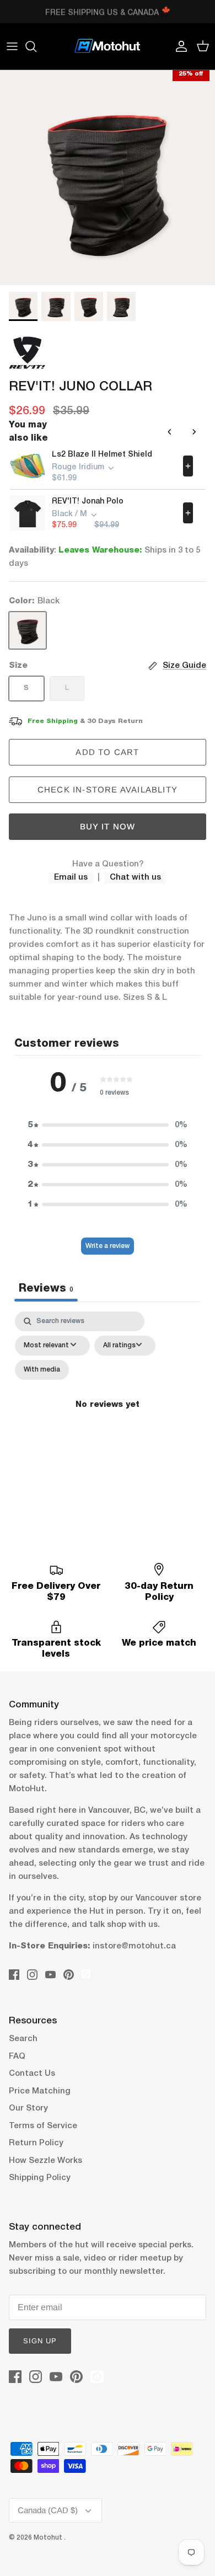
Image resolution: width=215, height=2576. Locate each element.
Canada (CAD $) (48, 2510)
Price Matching (40, 2091)
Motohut (49, 2538)
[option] (108, 178)
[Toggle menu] (12, 46)
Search (23, 2039)
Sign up (40, 2341)
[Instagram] (32, 1975)
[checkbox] (42, 1370)
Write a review (108, 1246)
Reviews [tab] (46, 1289)
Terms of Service (43, 2126)
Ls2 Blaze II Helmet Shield (102, 455)
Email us (71, 877)
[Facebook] (14, 1975)
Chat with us (135, 877)
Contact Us (32, 2074)
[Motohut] (108, 46)
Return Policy (36, 2143)
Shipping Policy (40, 2178)
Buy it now (108, 826)
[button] (108, 1125)
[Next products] (194, 432)
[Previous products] (170, 432)
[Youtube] (50, 1975)
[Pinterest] (69, 1975)
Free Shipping (53, 721)
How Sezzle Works (45, 2161)
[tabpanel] (108, 1418)
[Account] (179, 46)
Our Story (28, 2108)
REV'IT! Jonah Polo (88, 502)
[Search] (36, 46)
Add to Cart (107, 752)
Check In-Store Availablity (108, 789)
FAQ (17, 2056)
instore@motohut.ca (134, 1946)
